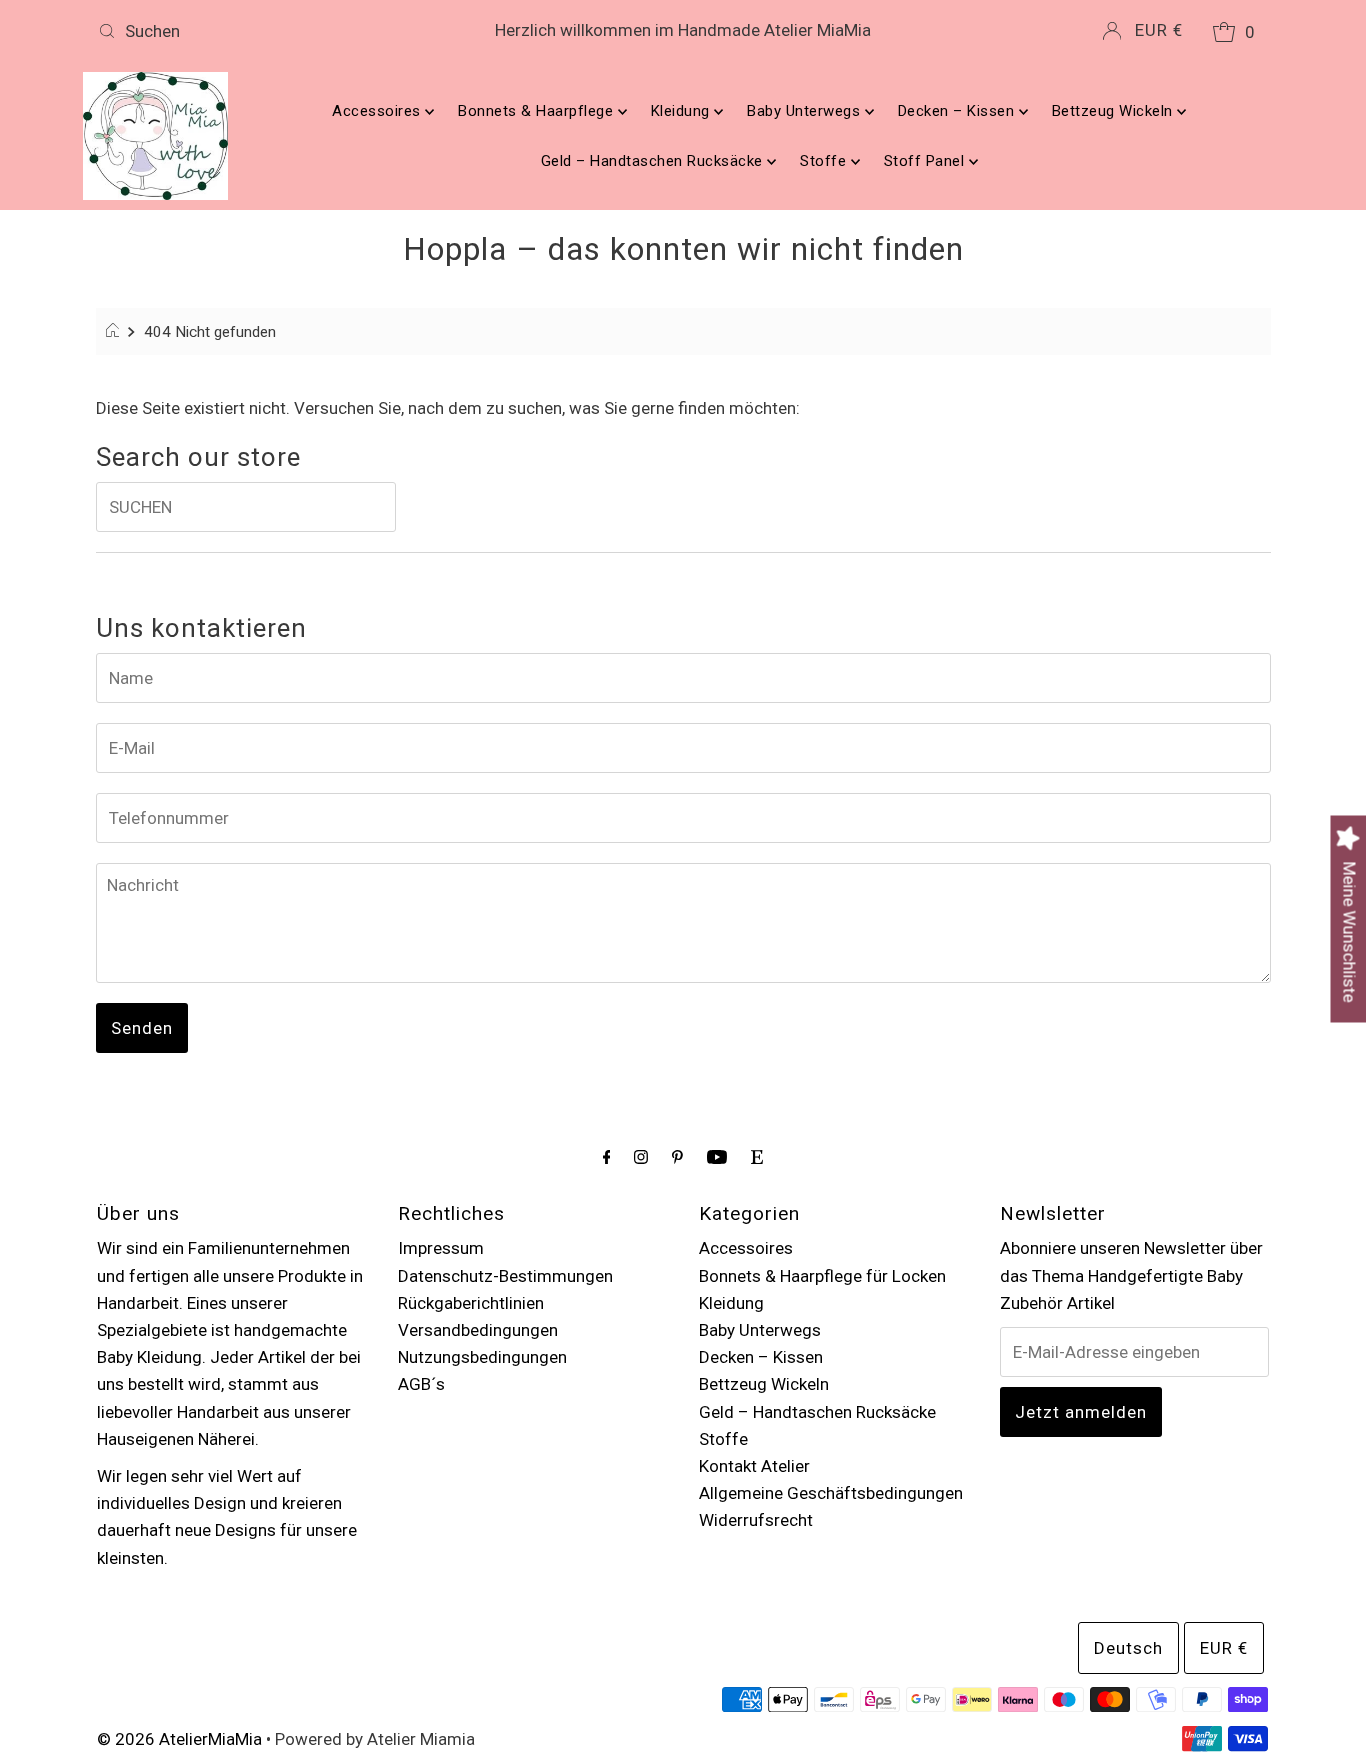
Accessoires (378, 111)
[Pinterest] (677, 1156)
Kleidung (683, 111)
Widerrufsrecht (756, 1520)
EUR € (1159, 30)
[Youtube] (717, 1156)
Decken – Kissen (958, 111)
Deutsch (1128, 1648)
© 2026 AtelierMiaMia (179, 1739)
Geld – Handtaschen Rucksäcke (654, 161)
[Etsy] (757, 1156)
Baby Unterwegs (806, 111)
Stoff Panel (926, 161)
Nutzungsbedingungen (482, 1357)
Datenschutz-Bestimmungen (505, 1276)
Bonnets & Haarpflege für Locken (822, 1276)
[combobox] (282, 31)
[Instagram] (641, 1156)
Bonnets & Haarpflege (538, 111)
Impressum (441, 1248)
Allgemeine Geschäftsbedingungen (831, 1493)
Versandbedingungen (478, 1330)
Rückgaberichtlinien (471, 1303)
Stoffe (825, 161)
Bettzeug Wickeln (1115, 111)
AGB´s (421, 1384)
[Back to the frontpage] (115, 332)
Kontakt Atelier (754, 1466)
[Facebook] (607, 1156)
